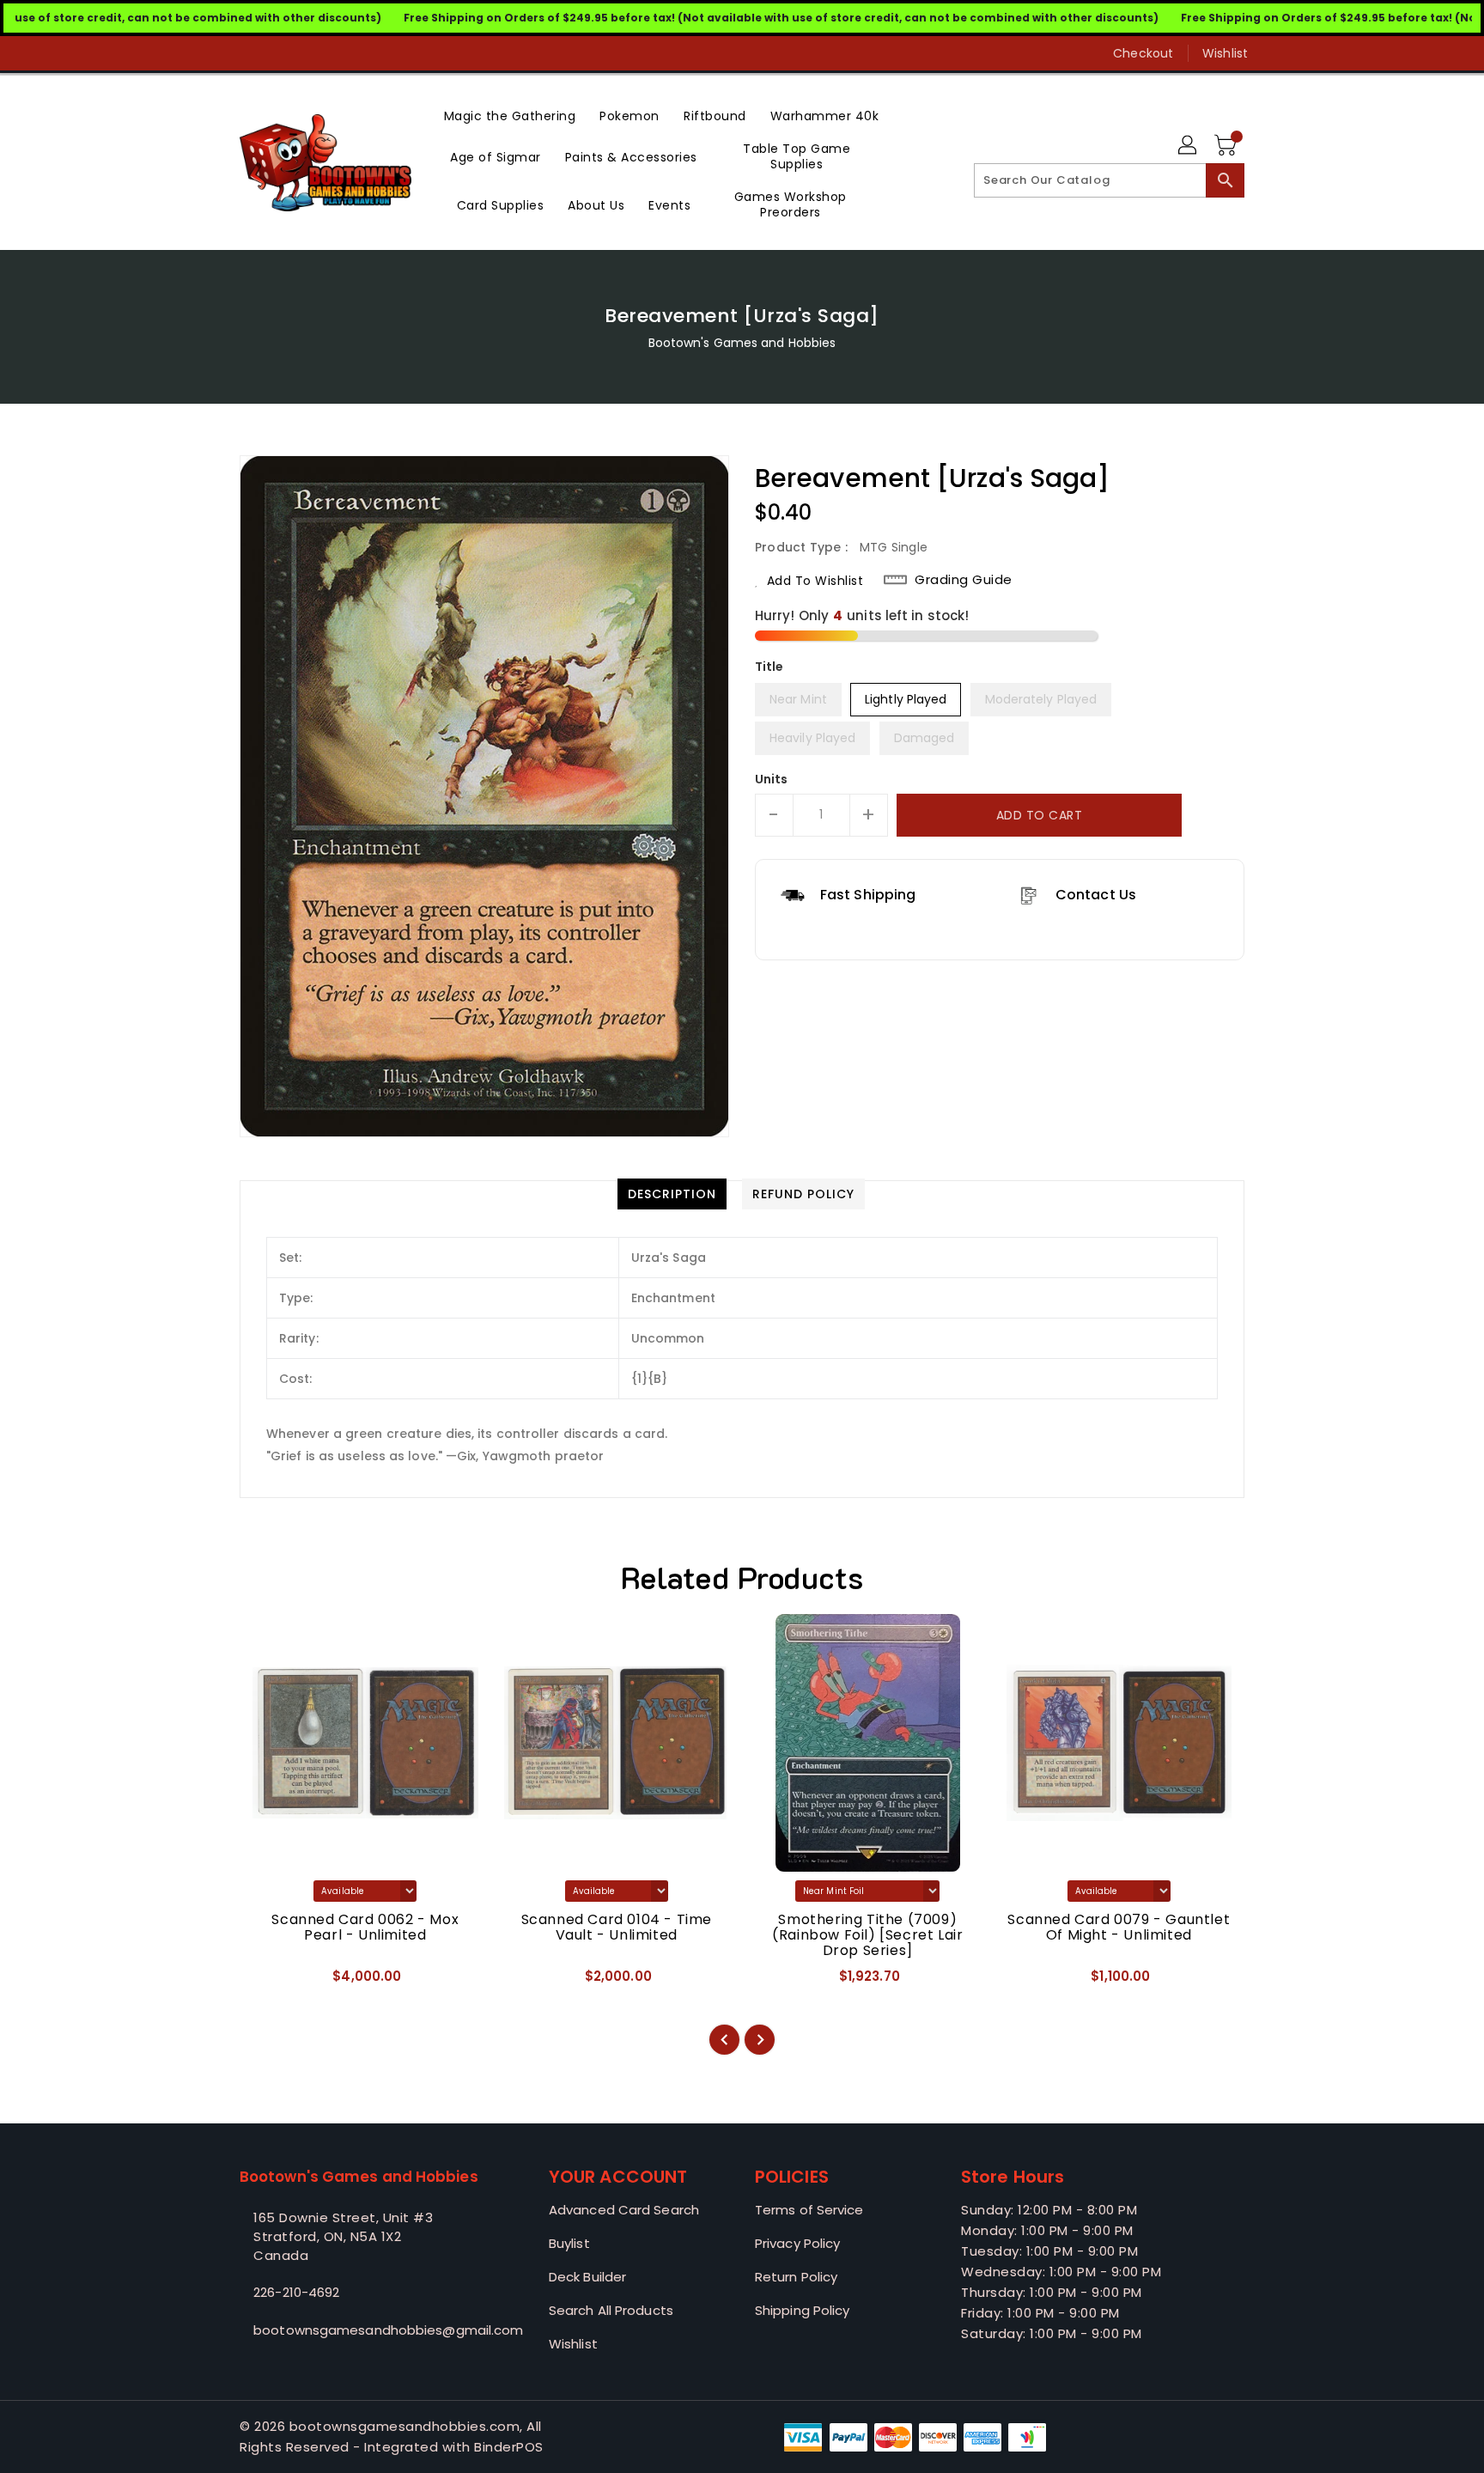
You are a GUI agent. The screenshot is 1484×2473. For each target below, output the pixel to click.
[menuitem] (510, 115)
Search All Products (611, 2310)
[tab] (672, 1194)
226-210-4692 (296, 2292)
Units (772, 779)
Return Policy (796, 2277)
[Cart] (1227, 146)
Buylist (569, 2243)
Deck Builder (587, 2277)
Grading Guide (964, 580)
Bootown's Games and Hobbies (742, 343)
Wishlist (1225, 53)
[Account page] (1189, 146)
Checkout (1143, 53)
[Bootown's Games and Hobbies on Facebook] (216, 53)
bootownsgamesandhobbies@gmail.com (360, 2330)
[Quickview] (267, 1982)
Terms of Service (809, 2210)
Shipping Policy (803, 2310)
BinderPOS (509, 2447)
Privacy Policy (797, 2243)
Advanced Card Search (624, 2210)
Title (769, 667)
